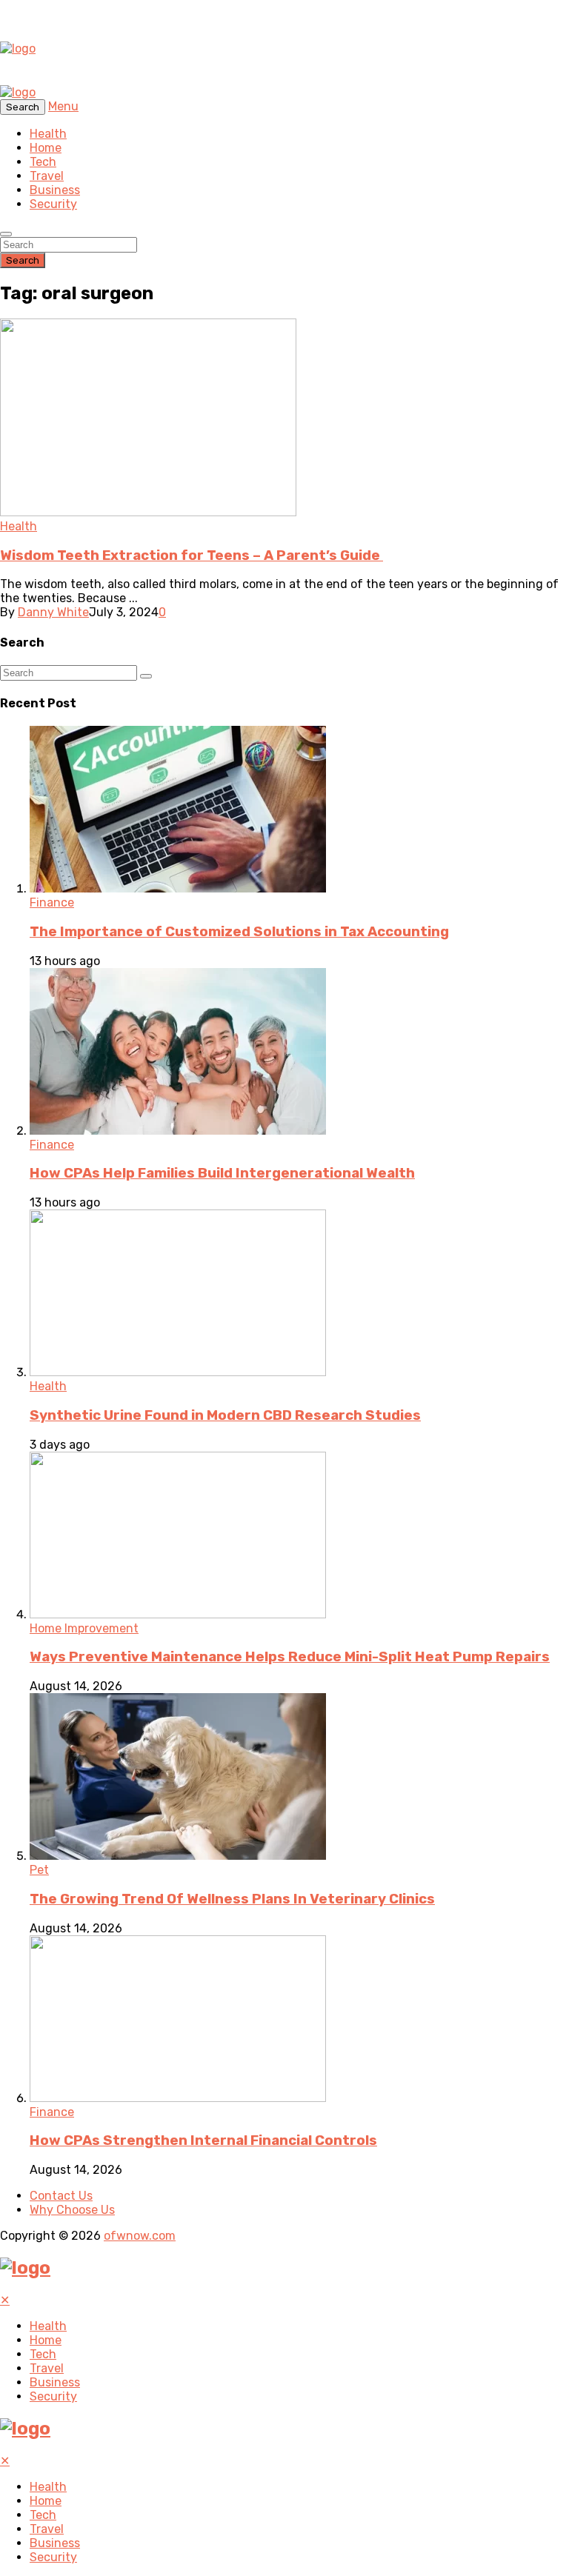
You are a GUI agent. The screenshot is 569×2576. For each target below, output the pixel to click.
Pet (39, 1870)
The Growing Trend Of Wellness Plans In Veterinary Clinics (232, 1899)
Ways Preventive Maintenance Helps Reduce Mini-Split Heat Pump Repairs (290, 1657)
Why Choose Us (72, 2210)
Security (53, 204)
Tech (43, 162)
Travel (47, 176)
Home (46, 148)
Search (23, 260)
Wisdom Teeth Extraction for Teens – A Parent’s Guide (192, 555)
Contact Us (61, 2196)
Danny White (53, 612)
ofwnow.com (140, 2236)
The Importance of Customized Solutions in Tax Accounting (239, 932)
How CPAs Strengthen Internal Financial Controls (203, 2140)
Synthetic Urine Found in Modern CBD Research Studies (225, 1415)
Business (55, 190)
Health (48, 134)
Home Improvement (84, 1628)
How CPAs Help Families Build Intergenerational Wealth (222, 1173)
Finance (52, 902)
